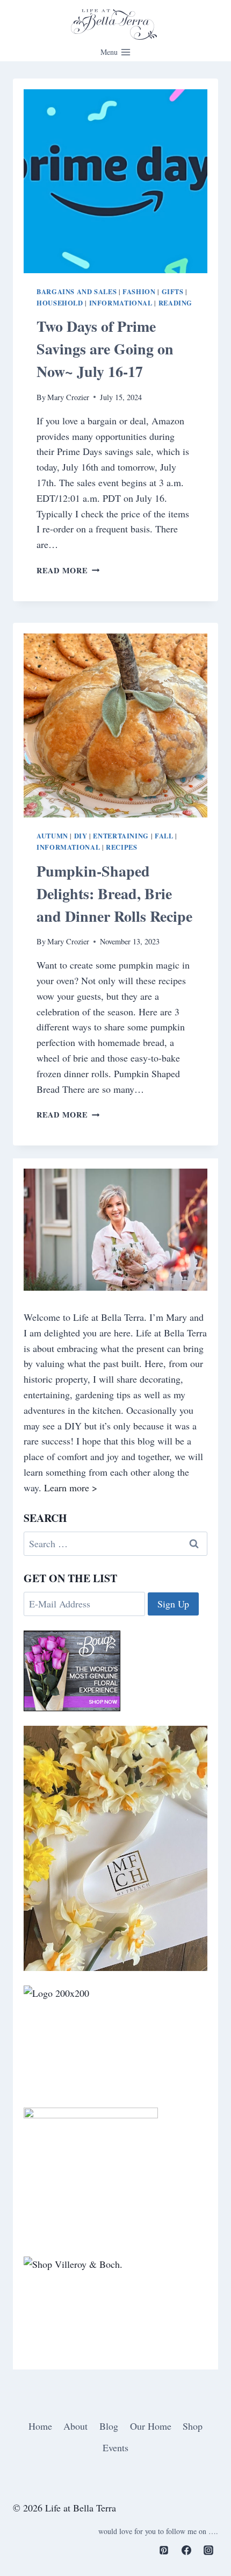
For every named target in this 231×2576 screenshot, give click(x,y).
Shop (193, 2426)
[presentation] (115, 181)
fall (164, 836)
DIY (81, 836)
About (75, 2426)
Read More (68, 570)
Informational (121, 303)
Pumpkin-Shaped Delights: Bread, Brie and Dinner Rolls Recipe (114, 894)
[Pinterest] (164, 2550)
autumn (52, 836)
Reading (175, 303)
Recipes (121, 847)
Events (115, 2447)
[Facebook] (186, 2550)
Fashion (139, 291)
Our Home (151, 2426)
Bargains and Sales (77, 291)
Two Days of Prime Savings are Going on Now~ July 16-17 (105, 349)
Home (40, 2426)
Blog (109, 2426)
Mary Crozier (68, 397)
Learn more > (71, 1488)
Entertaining (121, 836)
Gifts (173, 291)
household (60, 303)
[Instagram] (208, 2550)
